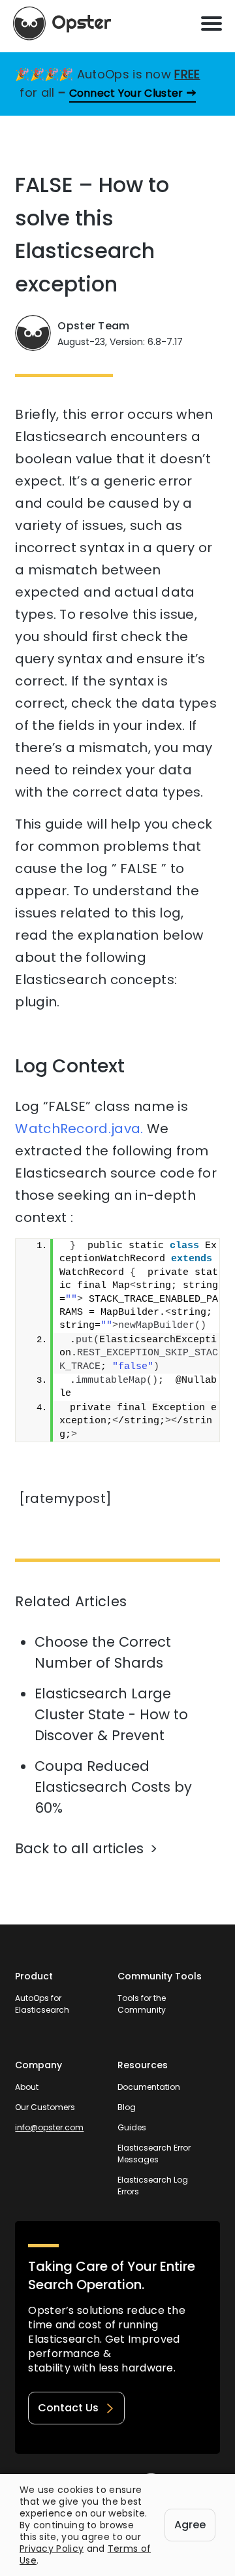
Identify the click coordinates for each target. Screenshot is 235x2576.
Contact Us (68, 2408)
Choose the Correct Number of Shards (103, 1652)
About (27, 2087)
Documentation (149, 2087)
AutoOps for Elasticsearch (42, 2004)
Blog (127, 2107)
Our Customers (45, 2107)
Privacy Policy (52, 2549)
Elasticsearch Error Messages (154, 2154)
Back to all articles (79, 1848)
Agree (190, 2525)
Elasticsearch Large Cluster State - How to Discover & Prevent (111, 1714)
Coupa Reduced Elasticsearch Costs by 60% (113, 1787)
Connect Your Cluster (126, 93)
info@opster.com (49, 2127)
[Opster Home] (62, 24)
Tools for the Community (142, 2004)
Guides (132, 2127)
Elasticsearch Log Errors (153, 2186)
